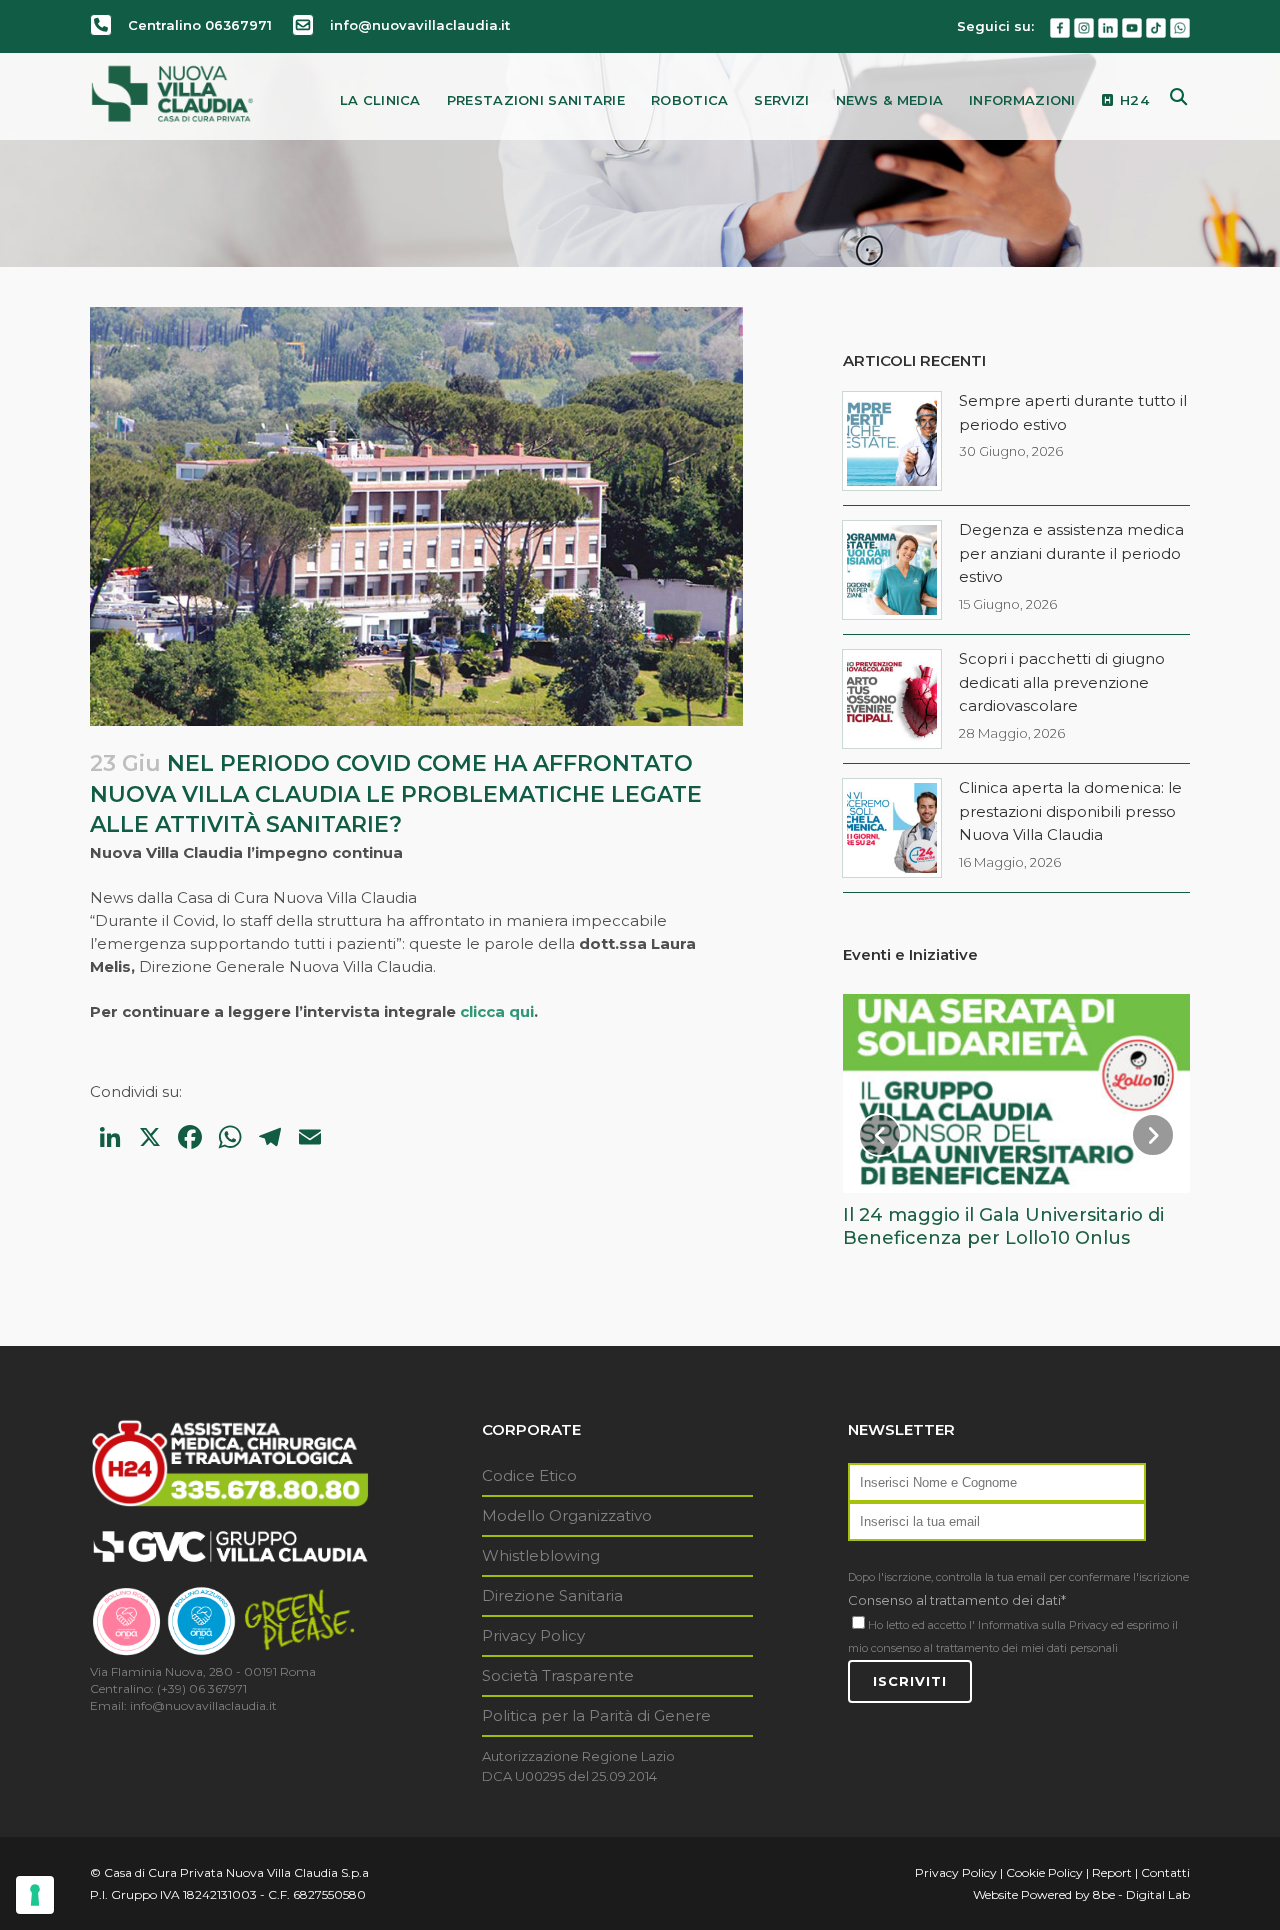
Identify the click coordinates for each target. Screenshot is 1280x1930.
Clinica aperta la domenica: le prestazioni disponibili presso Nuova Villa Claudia (1070, 811)
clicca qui (497, 1011)
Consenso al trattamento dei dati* (957, 1600)
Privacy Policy (533, 1635)
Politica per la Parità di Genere (596, 1715)
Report (1112, 1872)
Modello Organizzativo (567, 1515)
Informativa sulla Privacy (1043, 1625)
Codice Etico (529, 1475)
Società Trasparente (558, 1675)
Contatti (1165, 1872)
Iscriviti (910, 1681)
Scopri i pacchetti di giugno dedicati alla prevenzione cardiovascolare (1062, 682)
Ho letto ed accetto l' (921, 1625)
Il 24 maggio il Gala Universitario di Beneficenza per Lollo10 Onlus (1003, 1226)
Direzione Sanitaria (552, 1595)
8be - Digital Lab (1141, 1894)
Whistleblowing (541, 1555)
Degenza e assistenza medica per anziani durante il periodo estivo (1071, 553)
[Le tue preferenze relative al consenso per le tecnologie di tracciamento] (35, 1895)
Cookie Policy (1044, 1872)
